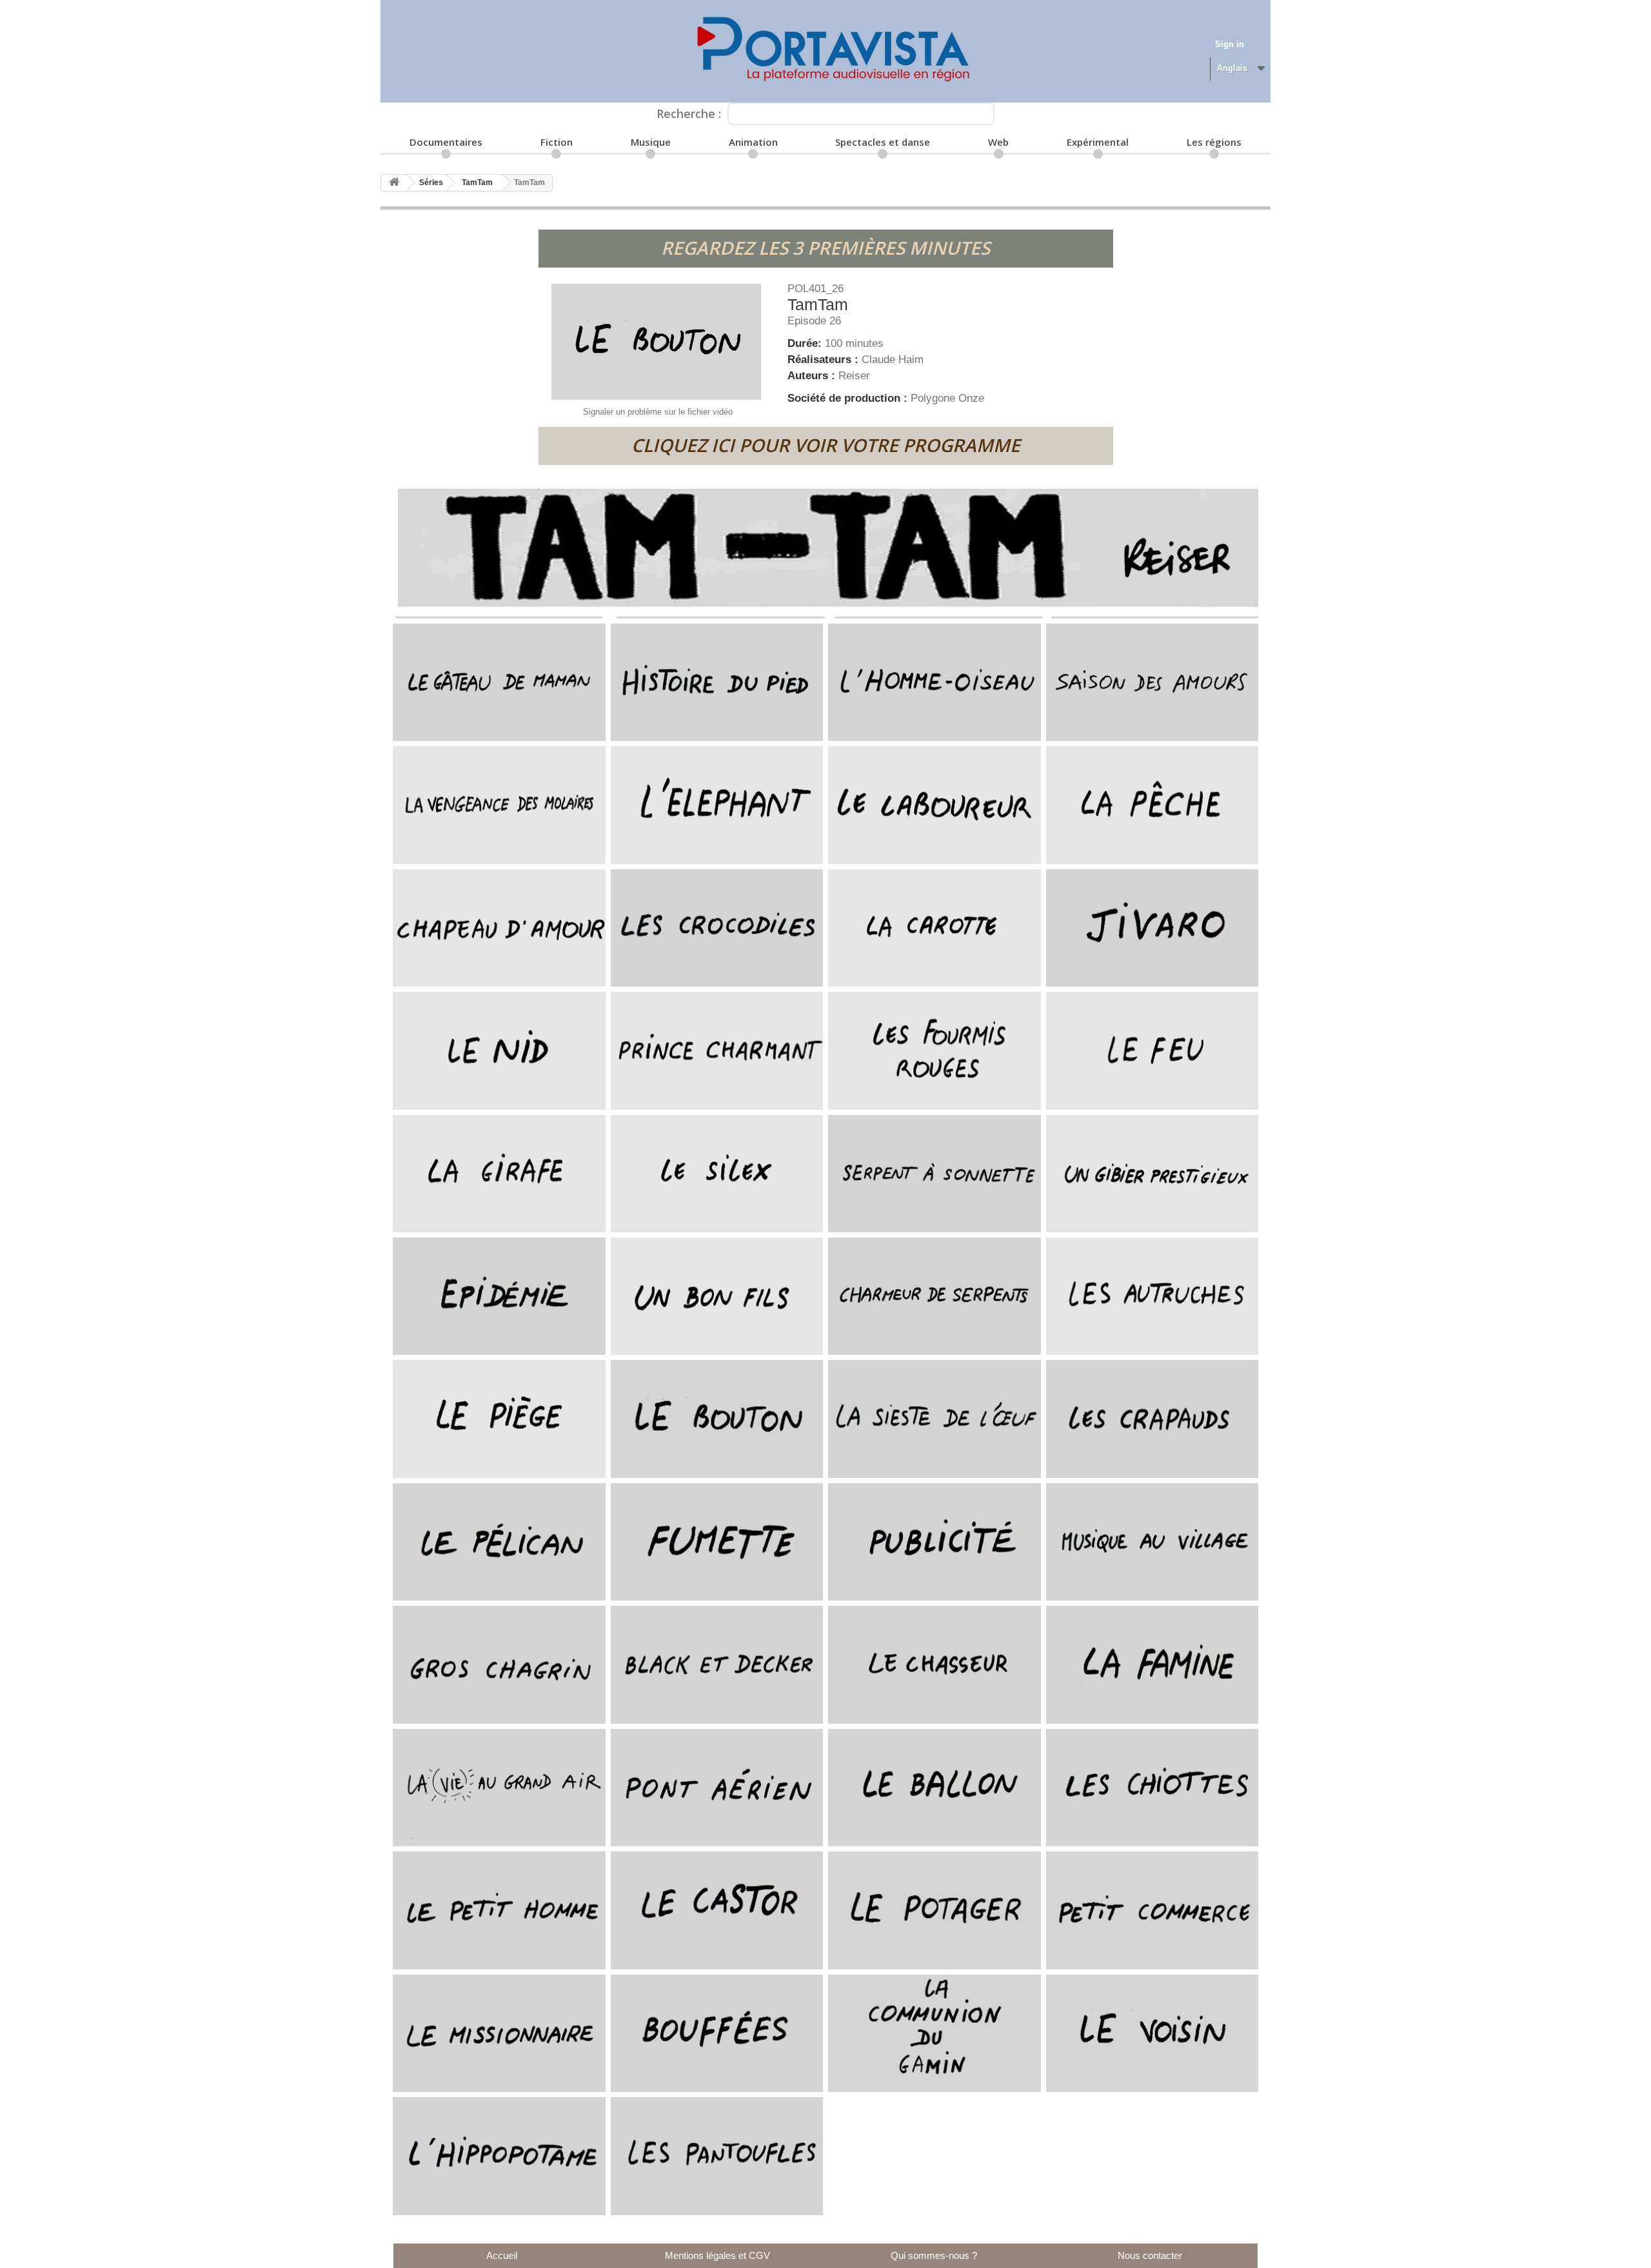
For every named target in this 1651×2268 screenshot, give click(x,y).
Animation (753, 142)
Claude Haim (893, 360)
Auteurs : (813, 376)
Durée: (806, 343)
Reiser (854, 376)
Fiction (557, 142)
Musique (651, 142)
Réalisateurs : (825, 360)
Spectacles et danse (883, 142)
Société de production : (849, 398)
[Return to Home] (394, 183)
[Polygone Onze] (825, 51)
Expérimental (1098, 142)
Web (998, 142)
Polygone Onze (947, 398)
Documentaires (446, 142)
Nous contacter (1150, 2255)
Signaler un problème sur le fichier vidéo (658, 412)
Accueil (502, 2255)
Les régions (1214, 142)
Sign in (1230, 44)
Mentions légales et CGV (717, 2255)
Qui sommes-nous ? (934, 2255)
